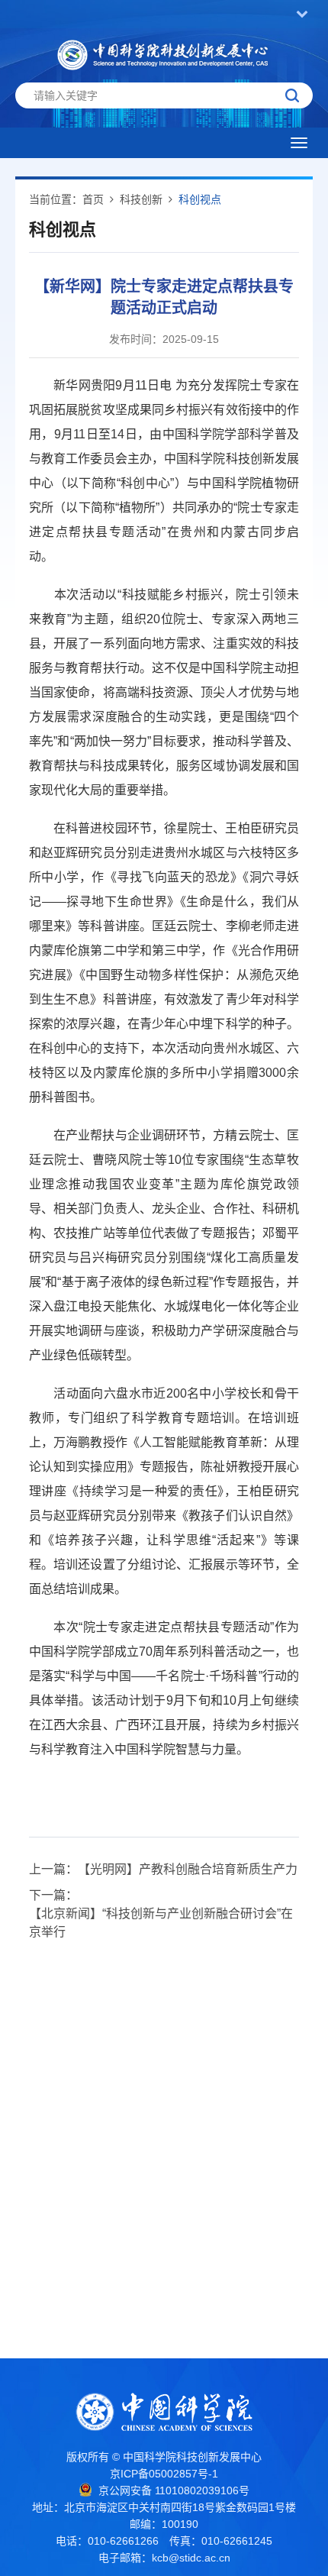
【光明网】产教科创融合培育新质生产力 (188, 1869)
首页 (93, 199)
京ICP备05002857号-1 (164, 2474)
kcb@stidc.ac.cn (191, 2558)
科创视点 (200, 199)
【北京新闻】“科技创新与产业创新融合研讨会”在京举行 (161, 1923)
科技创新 (141, 199)
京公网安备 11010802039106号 (174, 2490)
